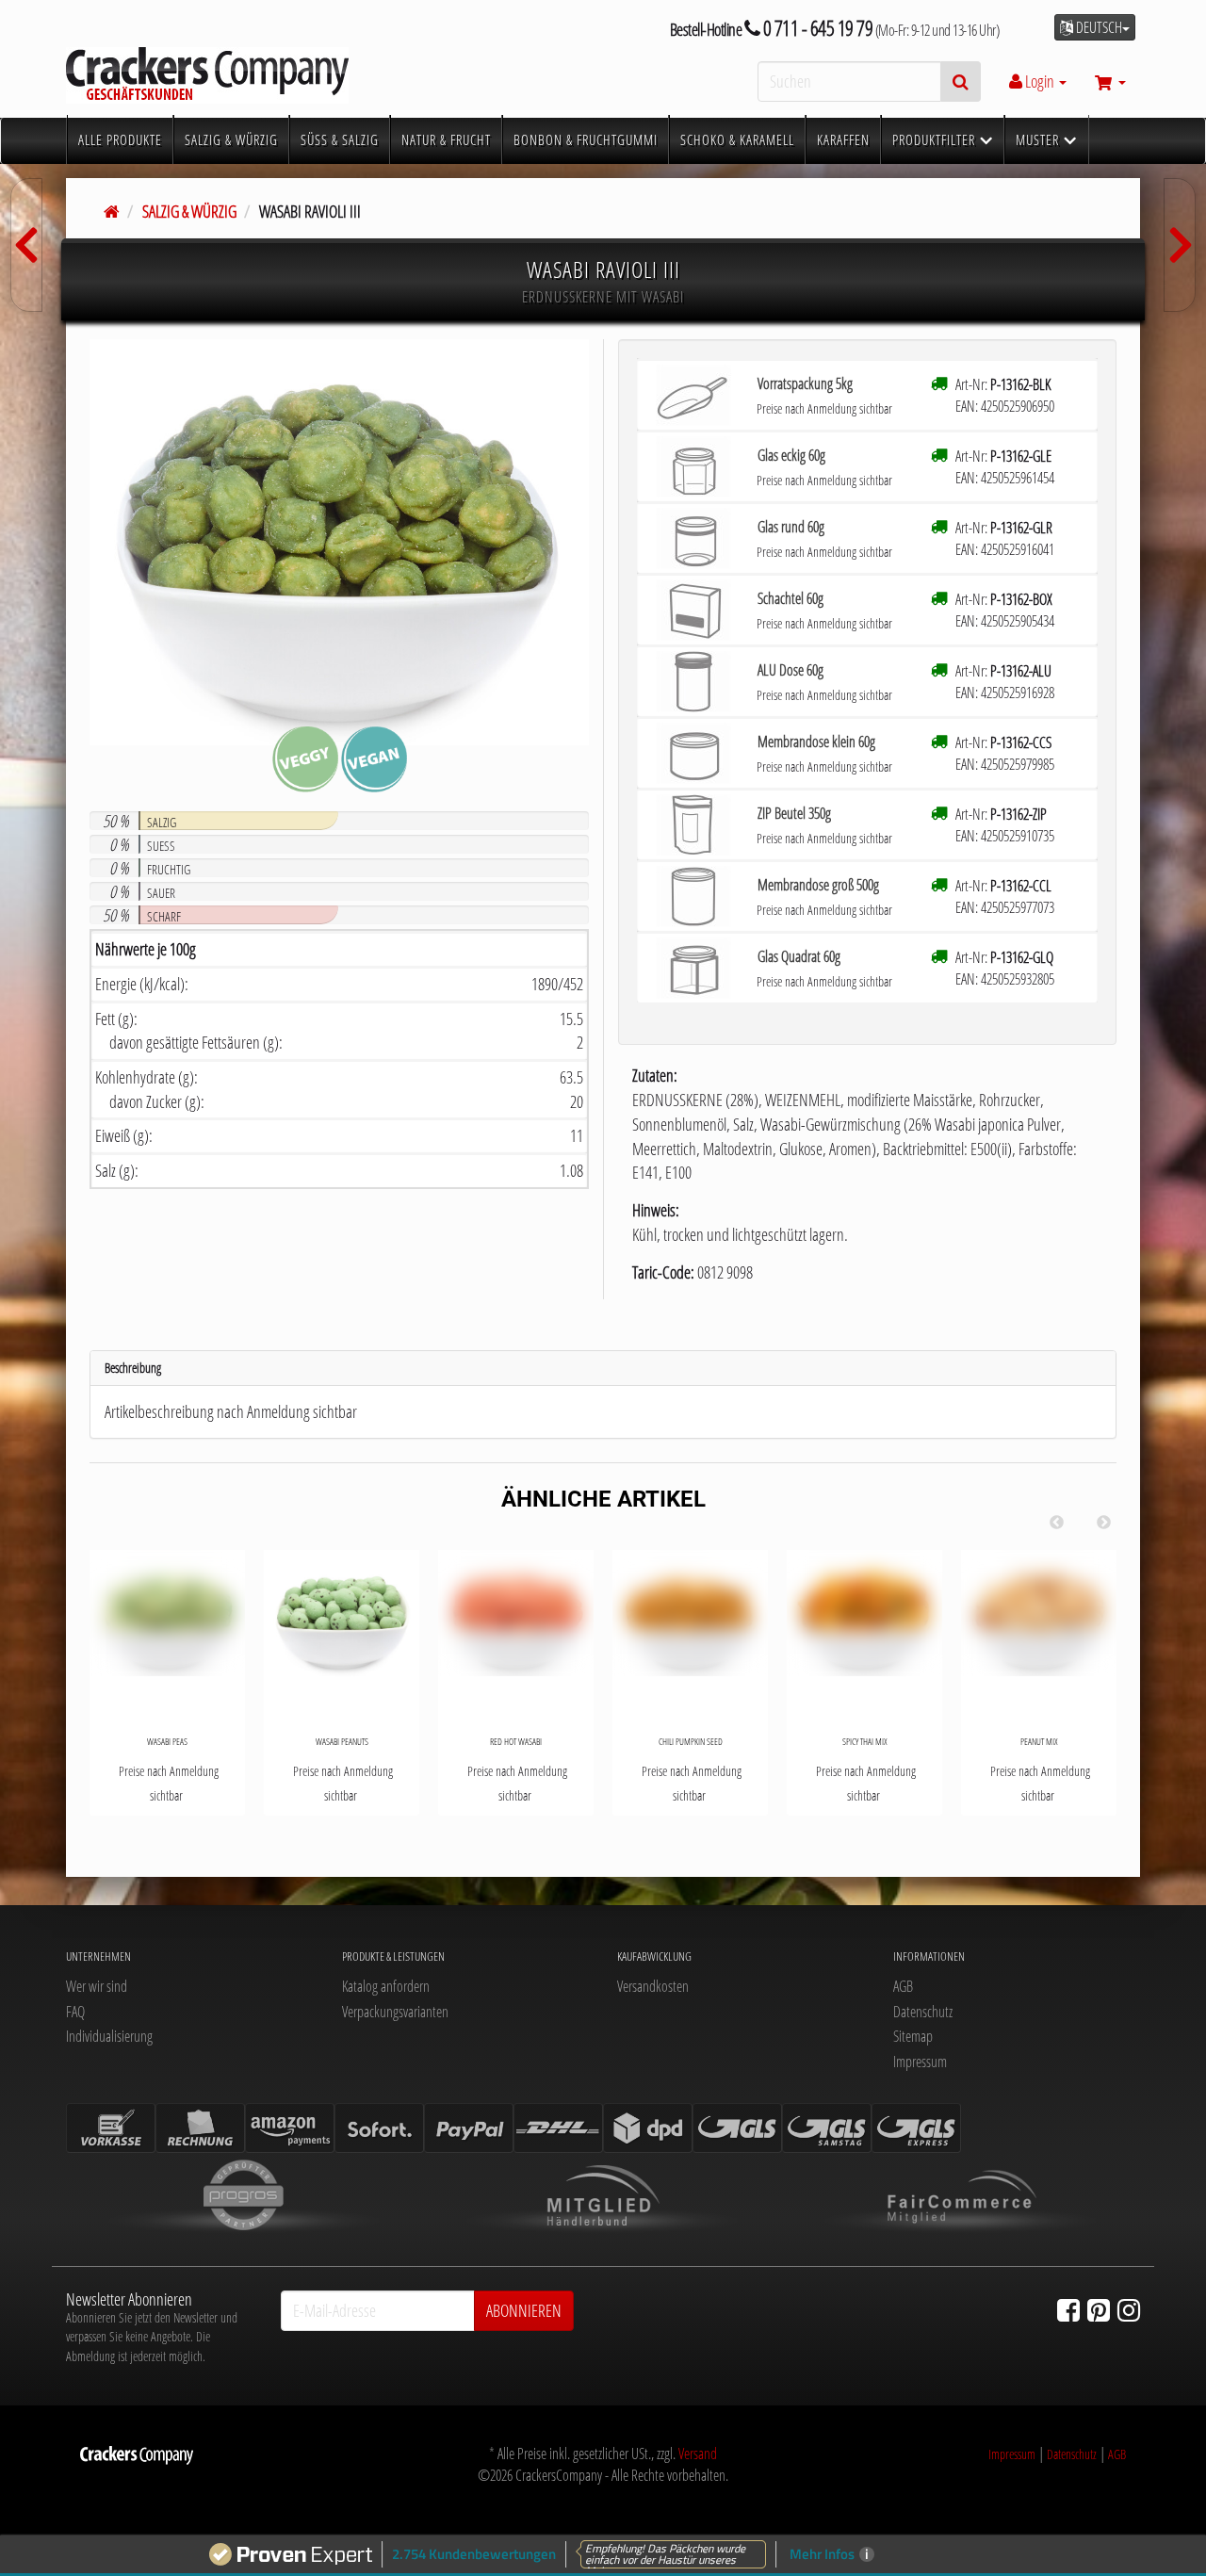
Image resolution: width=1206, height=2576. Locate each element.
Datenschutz (923, 2012)
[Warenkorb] (1110, 81)
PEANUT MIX (1039, 1741)
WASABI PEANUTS (342, 1741)
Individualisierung (109, 2036)
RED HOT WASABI (516, 1741)
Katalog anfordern (386, 1986)
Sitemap (913, 2036)
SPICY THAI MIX (864, 1741)
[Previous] (1056, 1523)
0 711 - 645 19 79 (816, 28)
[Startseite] (112, 211)
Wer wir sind (97, 1986)
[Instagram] (1129, 2309)
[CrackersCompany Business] (236, 75)
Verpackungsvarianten (395, 2012)
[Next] (1103, 1523)
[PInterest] (1099, 2309)
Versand (698, 2454)
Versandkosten (653, 1986)
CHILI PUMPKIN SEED (691, 1741)
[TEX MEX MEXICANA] (1180, 245)
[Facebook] (1068, 2309)
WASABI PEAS (167, 1741)
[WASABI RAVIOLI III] (339, 542)
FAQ (75, 2012)
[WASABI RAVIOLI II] (26, 245)
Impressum (920, 2062)
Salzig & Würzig (189, 211)
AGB (903, 1986)
